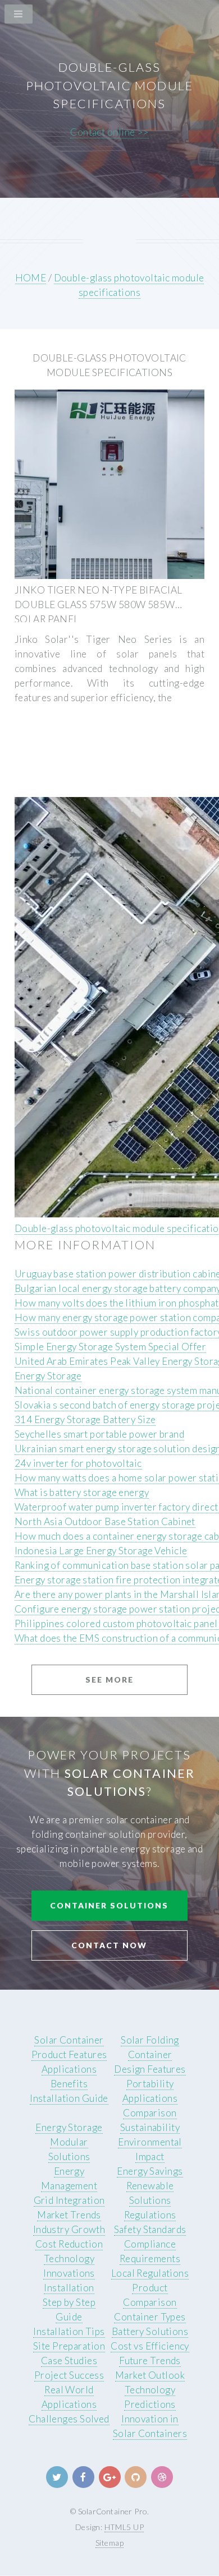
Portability (150, 2084)
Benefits (69, 2084)
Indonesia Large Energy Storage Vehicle (101, 1551)
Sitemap (109, 2543)
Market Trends (69, 2215)
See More (109, 1680)
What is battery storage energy (82, 1492)
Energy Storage (48, 1376)
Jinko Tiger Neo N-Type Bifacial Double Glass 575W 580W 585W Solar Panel (98, 604)
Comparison (150, 2113)
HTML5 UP (124, 2527)
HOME (31, 278)
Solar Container (69, 2040)
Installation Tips (69, 2331)
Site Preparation (69, 2346)
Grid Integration (69, 2200)
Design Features (150, 2069)
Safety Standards (150, 2229)
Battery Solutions (150, 2331)
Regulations (150, 2215)
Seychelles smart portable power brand (99, 1434)
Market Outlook (150, 2375)
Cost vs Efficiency (150, 2346)
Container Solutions (109, 1905)
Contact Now (109, 1945)
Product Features (69, 2054)
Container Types (150, 2317)
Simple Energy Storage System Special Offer (110, 1347)
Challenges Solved (69, 2419)
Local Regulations (150, 2273)
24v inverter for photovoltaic (78, 1463)
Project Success (69, 2375)
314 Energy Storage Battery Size (85, 1419)
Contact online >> (109, 132)
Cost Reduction (69, 2244)
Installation (69, 2288)
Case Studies (69, 2360)
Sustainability (150, 2127)
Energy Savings (150, 2171)
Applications (69, 2069)
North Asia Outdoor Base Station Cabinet (105, 1521)
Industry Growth (69, 2229)
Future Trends (150, 2360)
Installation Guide (69, 2098)
